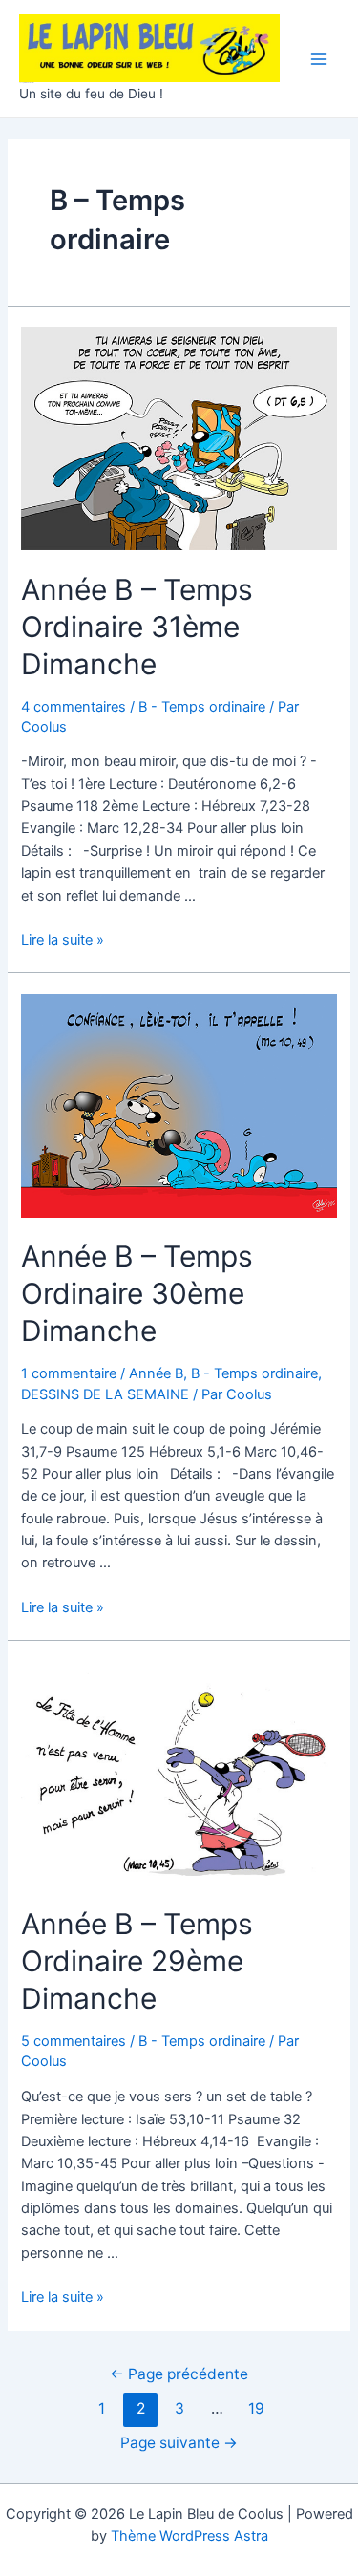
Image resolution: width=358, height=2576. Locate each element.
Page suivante (179, 2443)
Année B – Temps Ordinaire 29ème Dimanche (137, 1961)
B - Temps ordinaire (202, 707)
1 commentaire (69, 1373)
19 (256, 2408)
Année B (156, 1373)
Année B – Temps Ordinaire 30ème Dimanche (137, 1293)
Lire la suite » (63, 940)
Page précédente (179, 2374)
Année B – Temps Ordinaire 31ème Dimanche (137, 627)
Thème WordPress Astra (190, 2536)
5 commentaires (74, 2041)
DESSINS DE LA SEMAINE (105, 1394)
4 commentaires (74, 707)
